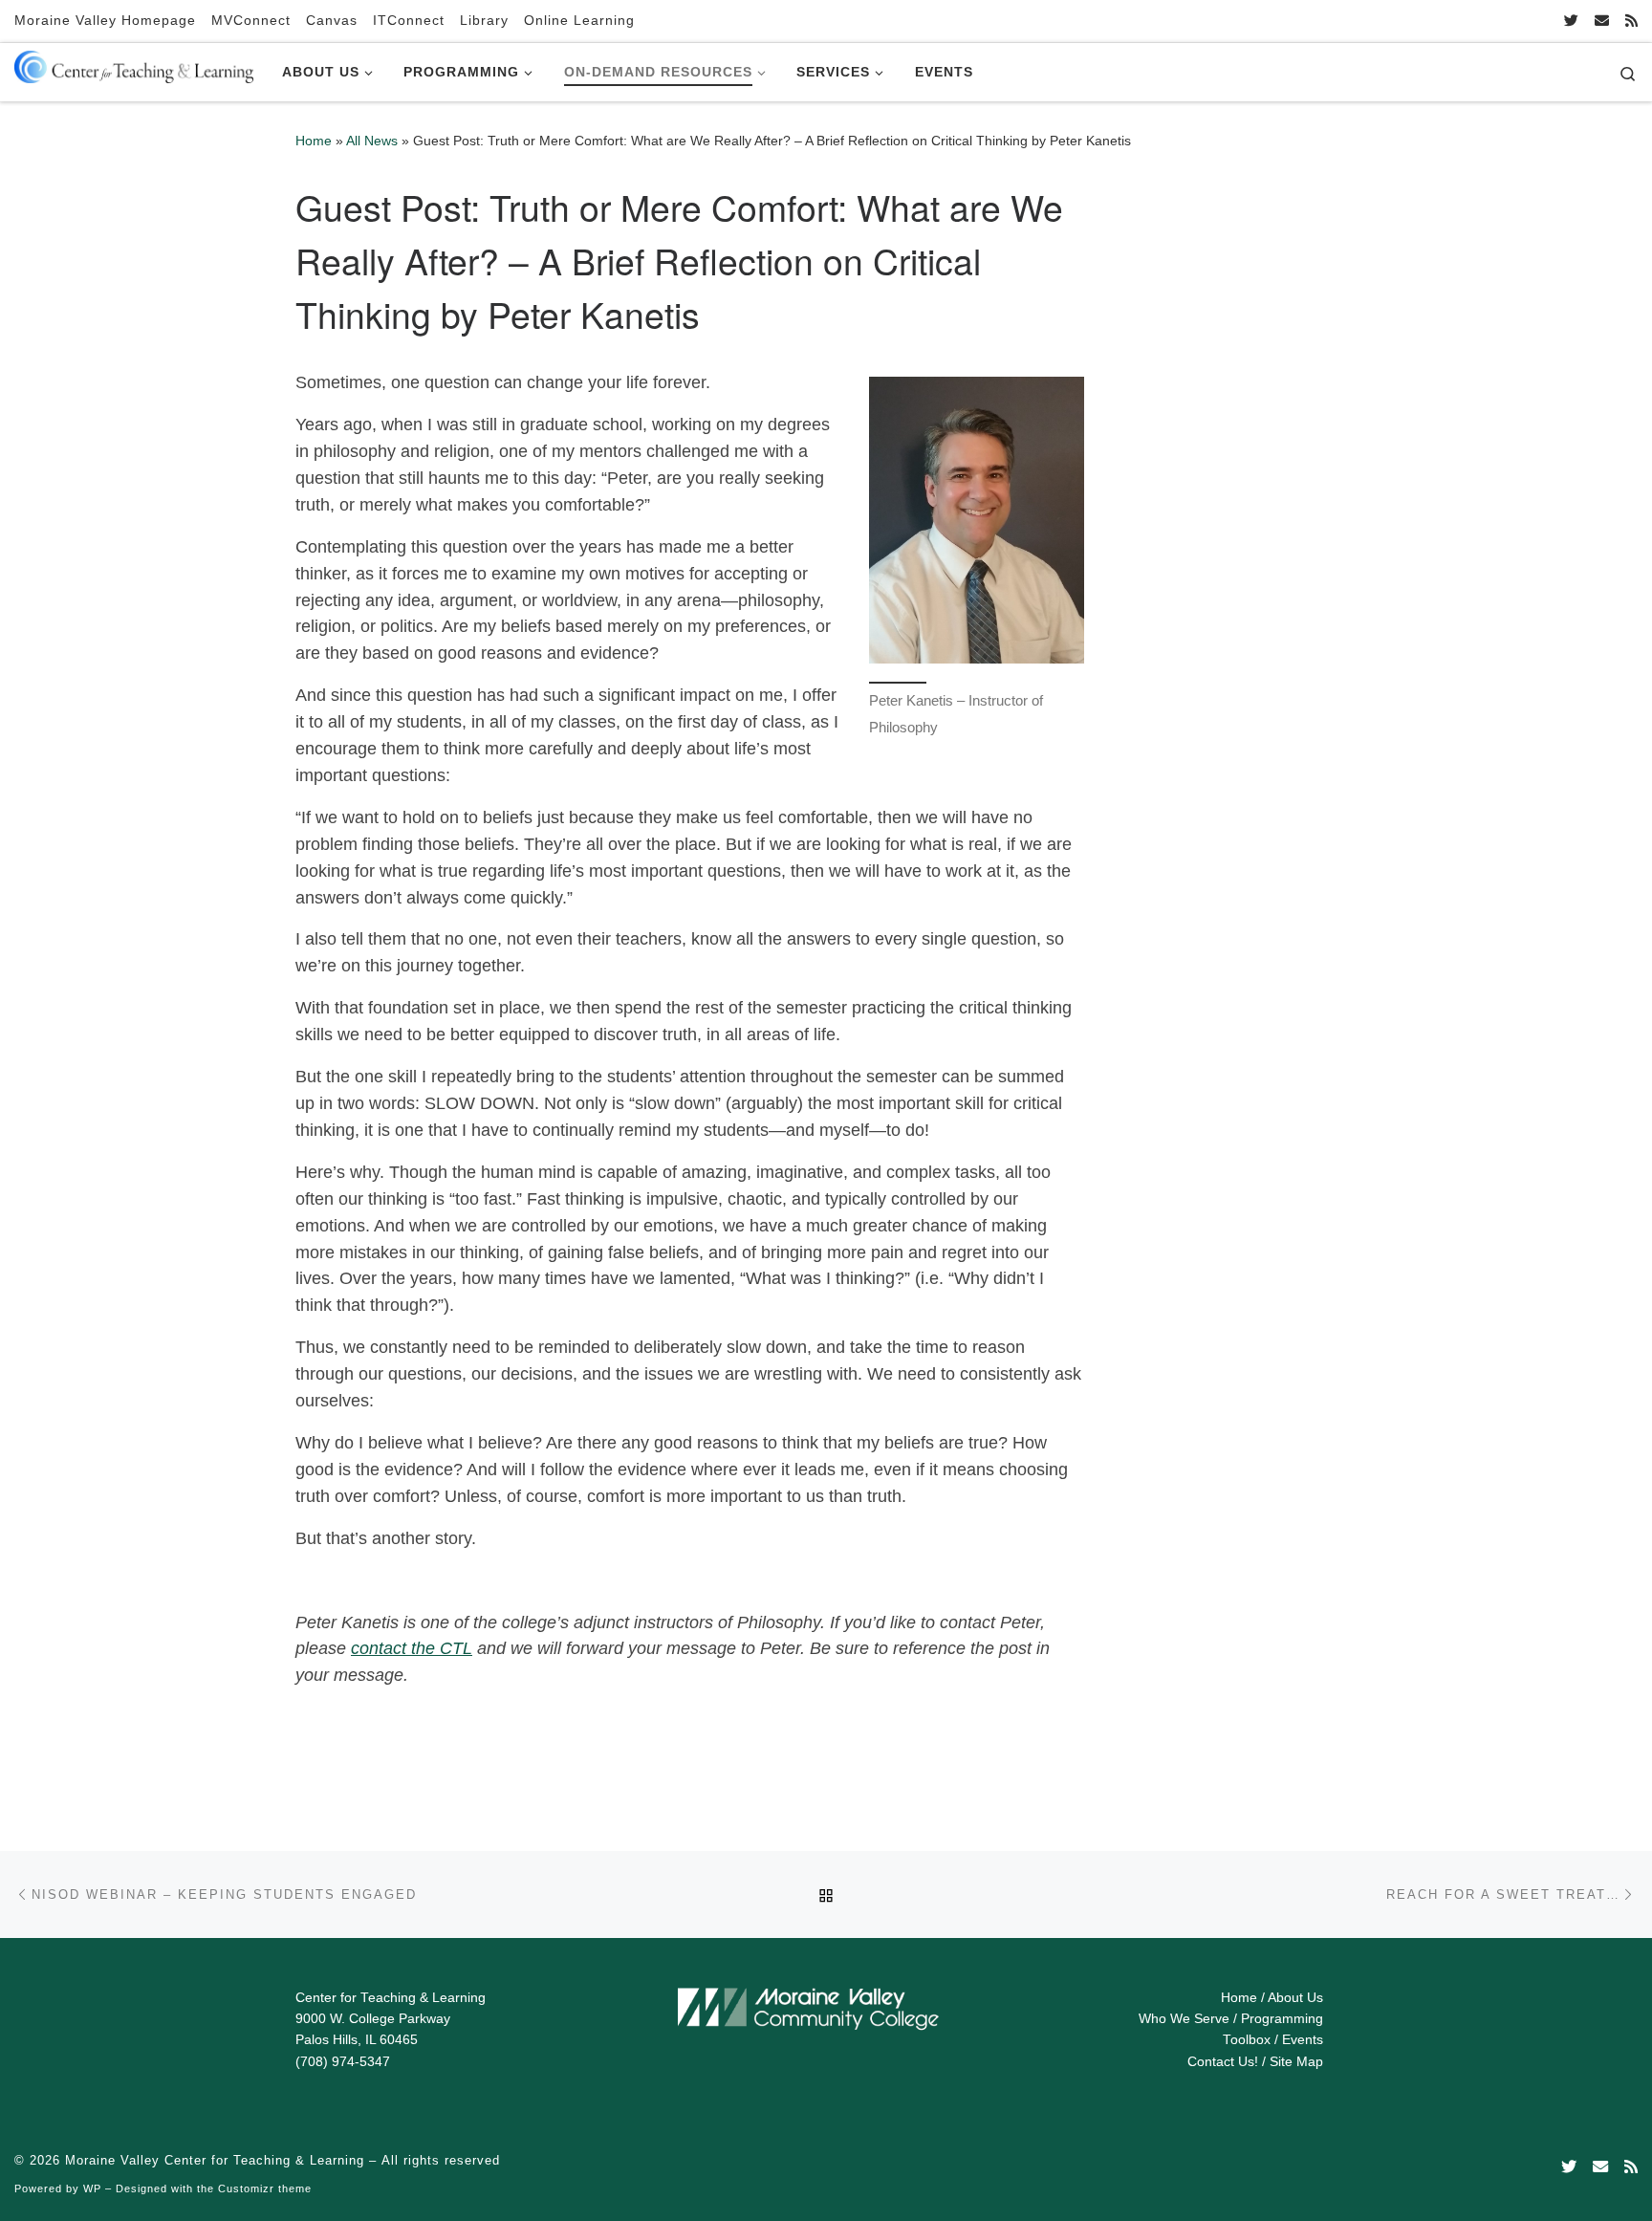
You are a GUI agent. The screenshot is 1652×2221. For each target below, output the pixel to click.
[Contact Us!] (1602, 21)
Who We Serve (1184, 2019)
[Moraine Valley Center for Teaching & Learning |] (134, 63)
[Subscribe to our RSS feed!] (1631, 21)
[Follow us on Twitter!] (1571, 21)
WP (92, 2188)
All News (372, 141)
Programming (1282, 2019)
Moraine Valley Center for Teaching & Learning (215, 2160)
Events (1303, 2040)
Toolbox (1247, 2040)
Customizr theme (265, 2188)
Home (314, 141)
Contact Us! (1223, 2062)
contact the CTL (412, 1648)
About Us (1295, 1998)
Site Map (1296, 2062)
